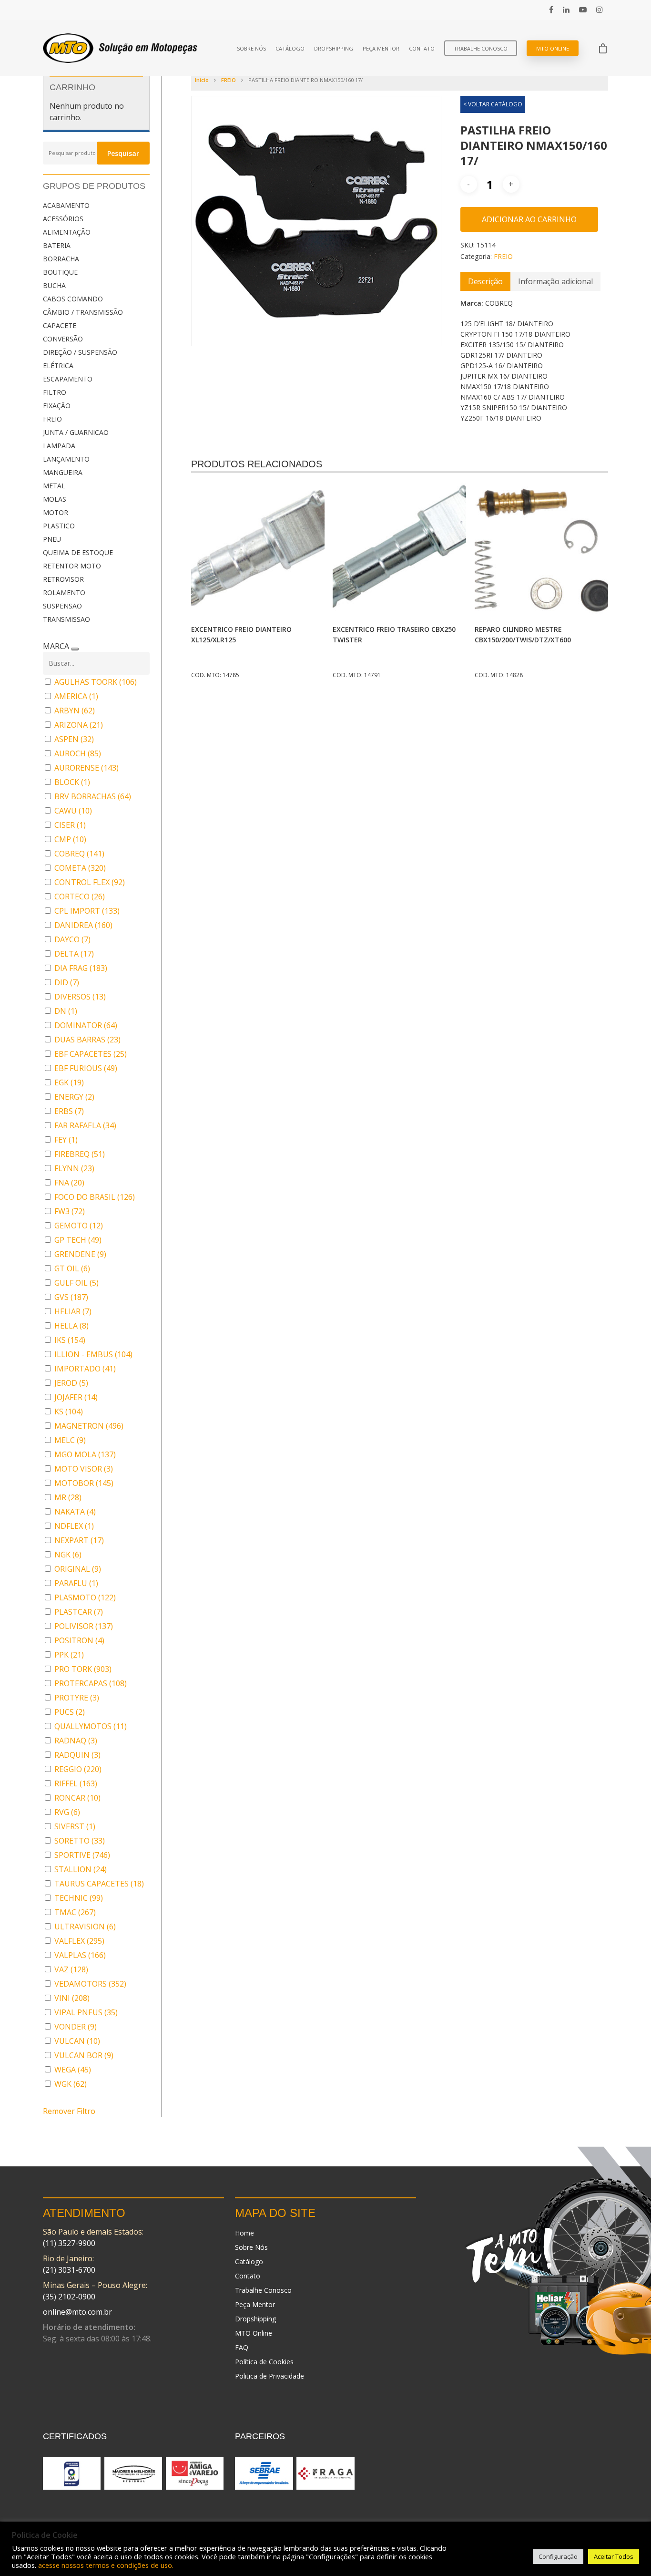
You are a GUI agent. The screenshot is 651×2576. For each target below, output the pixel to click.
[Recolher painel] (75, 649)
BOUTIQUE (60, 272)
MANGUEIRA (63, 472)
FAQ (242, 2347)
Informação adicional (555, 281)
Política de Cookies (264, 2362)
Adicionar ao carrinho (529, 219)
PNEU (52, 539)
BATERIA (57, 245)
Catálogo (290, 48)
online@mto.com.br (77, 2312)
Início (202, 80)
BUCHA (54, 285)
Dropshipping (334, 48)
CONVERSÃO (63, 339)
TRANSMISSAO (66, 619)
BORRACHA (61, 259)
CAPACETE (60, 325)
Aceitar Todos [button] (614, 2556)
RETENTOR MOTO (72, 566)
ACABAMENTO (66, 205)
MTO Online (553, 48)
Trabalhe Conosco (481, 48)
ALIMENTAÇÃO (67, 232)
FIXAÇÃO (57, 406)
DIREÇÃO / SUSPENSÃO (80, 352)
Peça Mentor (381, 48)
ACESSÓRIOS (63, 219)
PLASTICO (59, 526)
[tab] (485, 281)
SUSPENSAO (62, 606)
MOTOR (56, 512)
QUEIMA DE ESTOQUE (78, 552)
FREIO (52, 419)
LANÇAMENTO (66, 459)
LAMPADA (59, 446)
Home (244, 2233)
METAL (54, 486)
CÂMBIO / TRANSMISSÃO (83, 312)
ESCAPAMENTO (68, 379)
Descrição (485, 281)
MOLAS (55, 499)
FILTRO (55, 392)
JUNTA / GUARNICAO (76, 432)
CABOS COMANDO (73, 299)
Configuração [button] (558, 2556)
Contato (422, 48)
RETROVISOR (63, 579)
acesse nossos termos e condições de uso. (106, 2565)
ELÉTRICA (58, 366)
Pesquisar (123, 153)
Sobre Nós (251, 48)
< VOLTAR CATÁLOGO (493, 104)
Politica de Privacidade (270, 2376)
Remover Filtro (69, 2111)
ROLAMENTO (64, 592)
